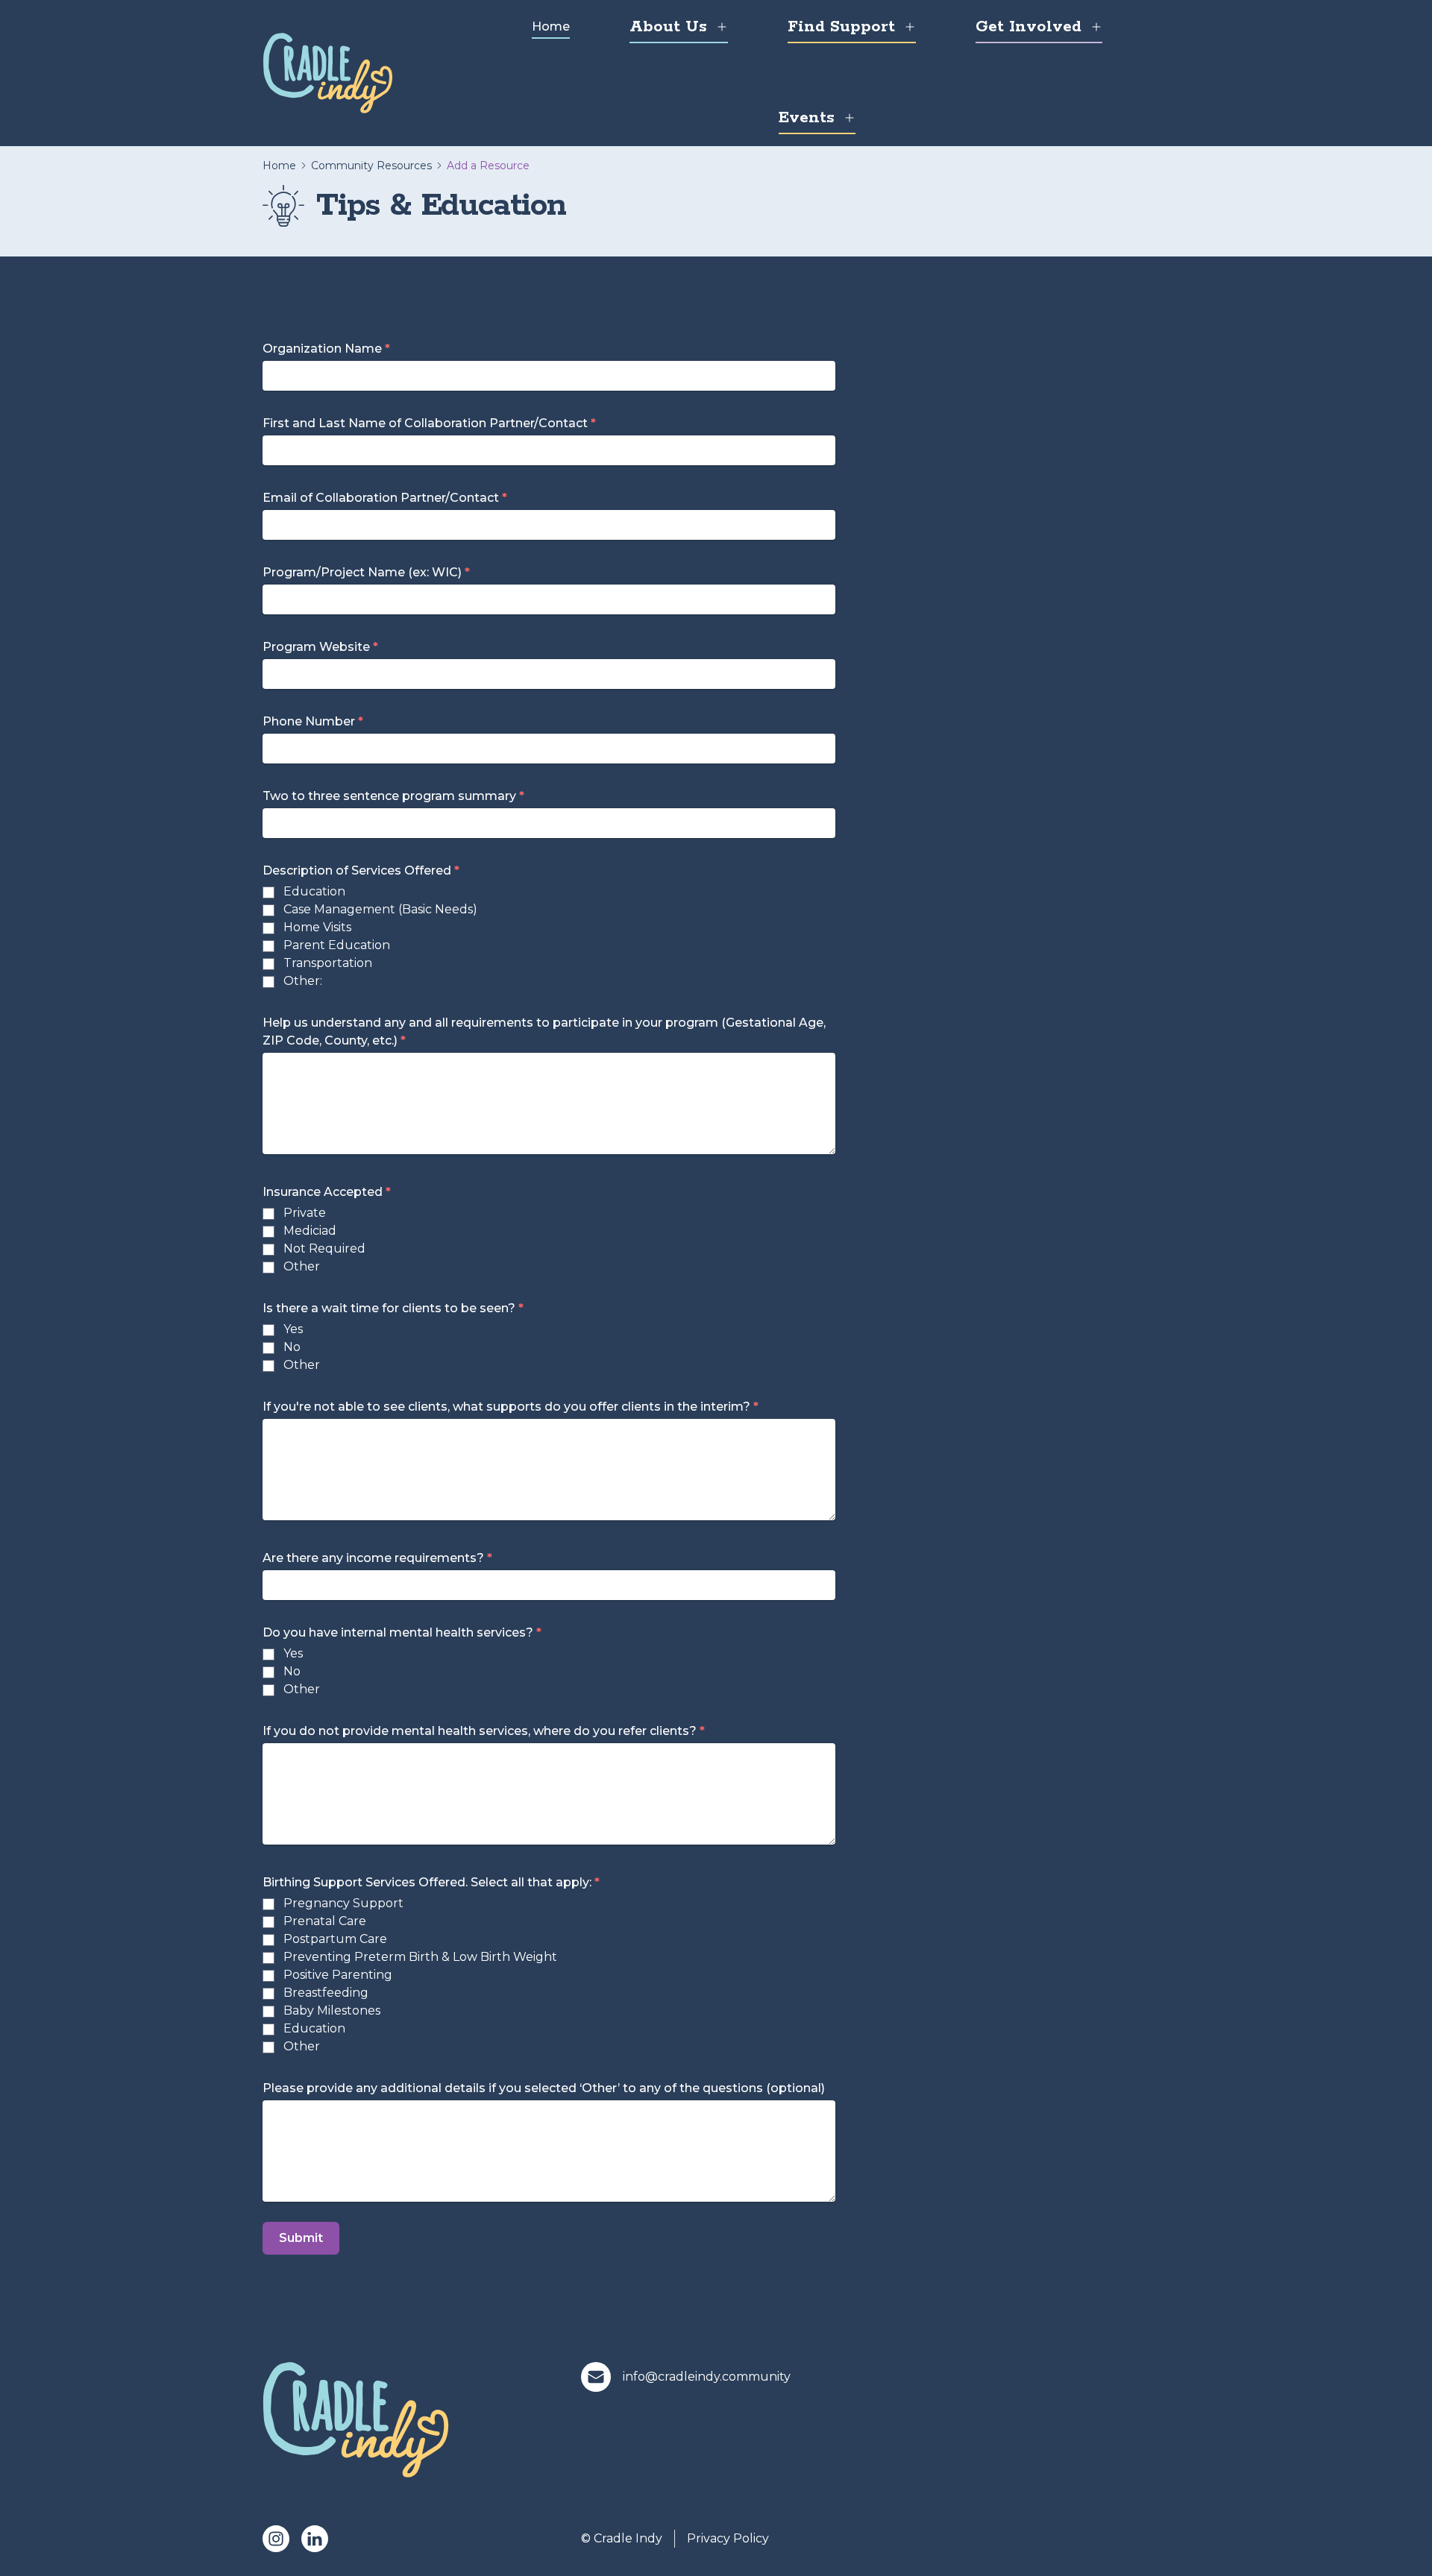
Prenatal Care (325, 1921)
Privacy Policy (728, 2538)
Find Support (841, 27)
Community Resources (371, 166)
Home (551, 26)
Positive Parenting (338, 1975)
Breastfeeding (326, 1993)
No (292, 1347)
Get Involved (1029, 27)
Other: (303, 981)
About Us (668, 27)
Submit (301, 2238)
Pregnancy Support (343, 1903)
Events (807, 118)
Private (305, 1213)
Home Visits (317, 927)
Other (302, 1266)
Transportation (328, 963)
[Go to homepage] (328, 73)
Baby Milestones (332, 2010)
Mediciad (310, 1231)
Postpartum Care (335, 1939)
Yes (293, 1329)
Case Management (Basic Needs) (380, 909)
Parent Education (337, 945)
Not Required (324, 1248)
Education (314, 891)
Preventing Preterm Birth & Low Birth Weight (420, 1957)
